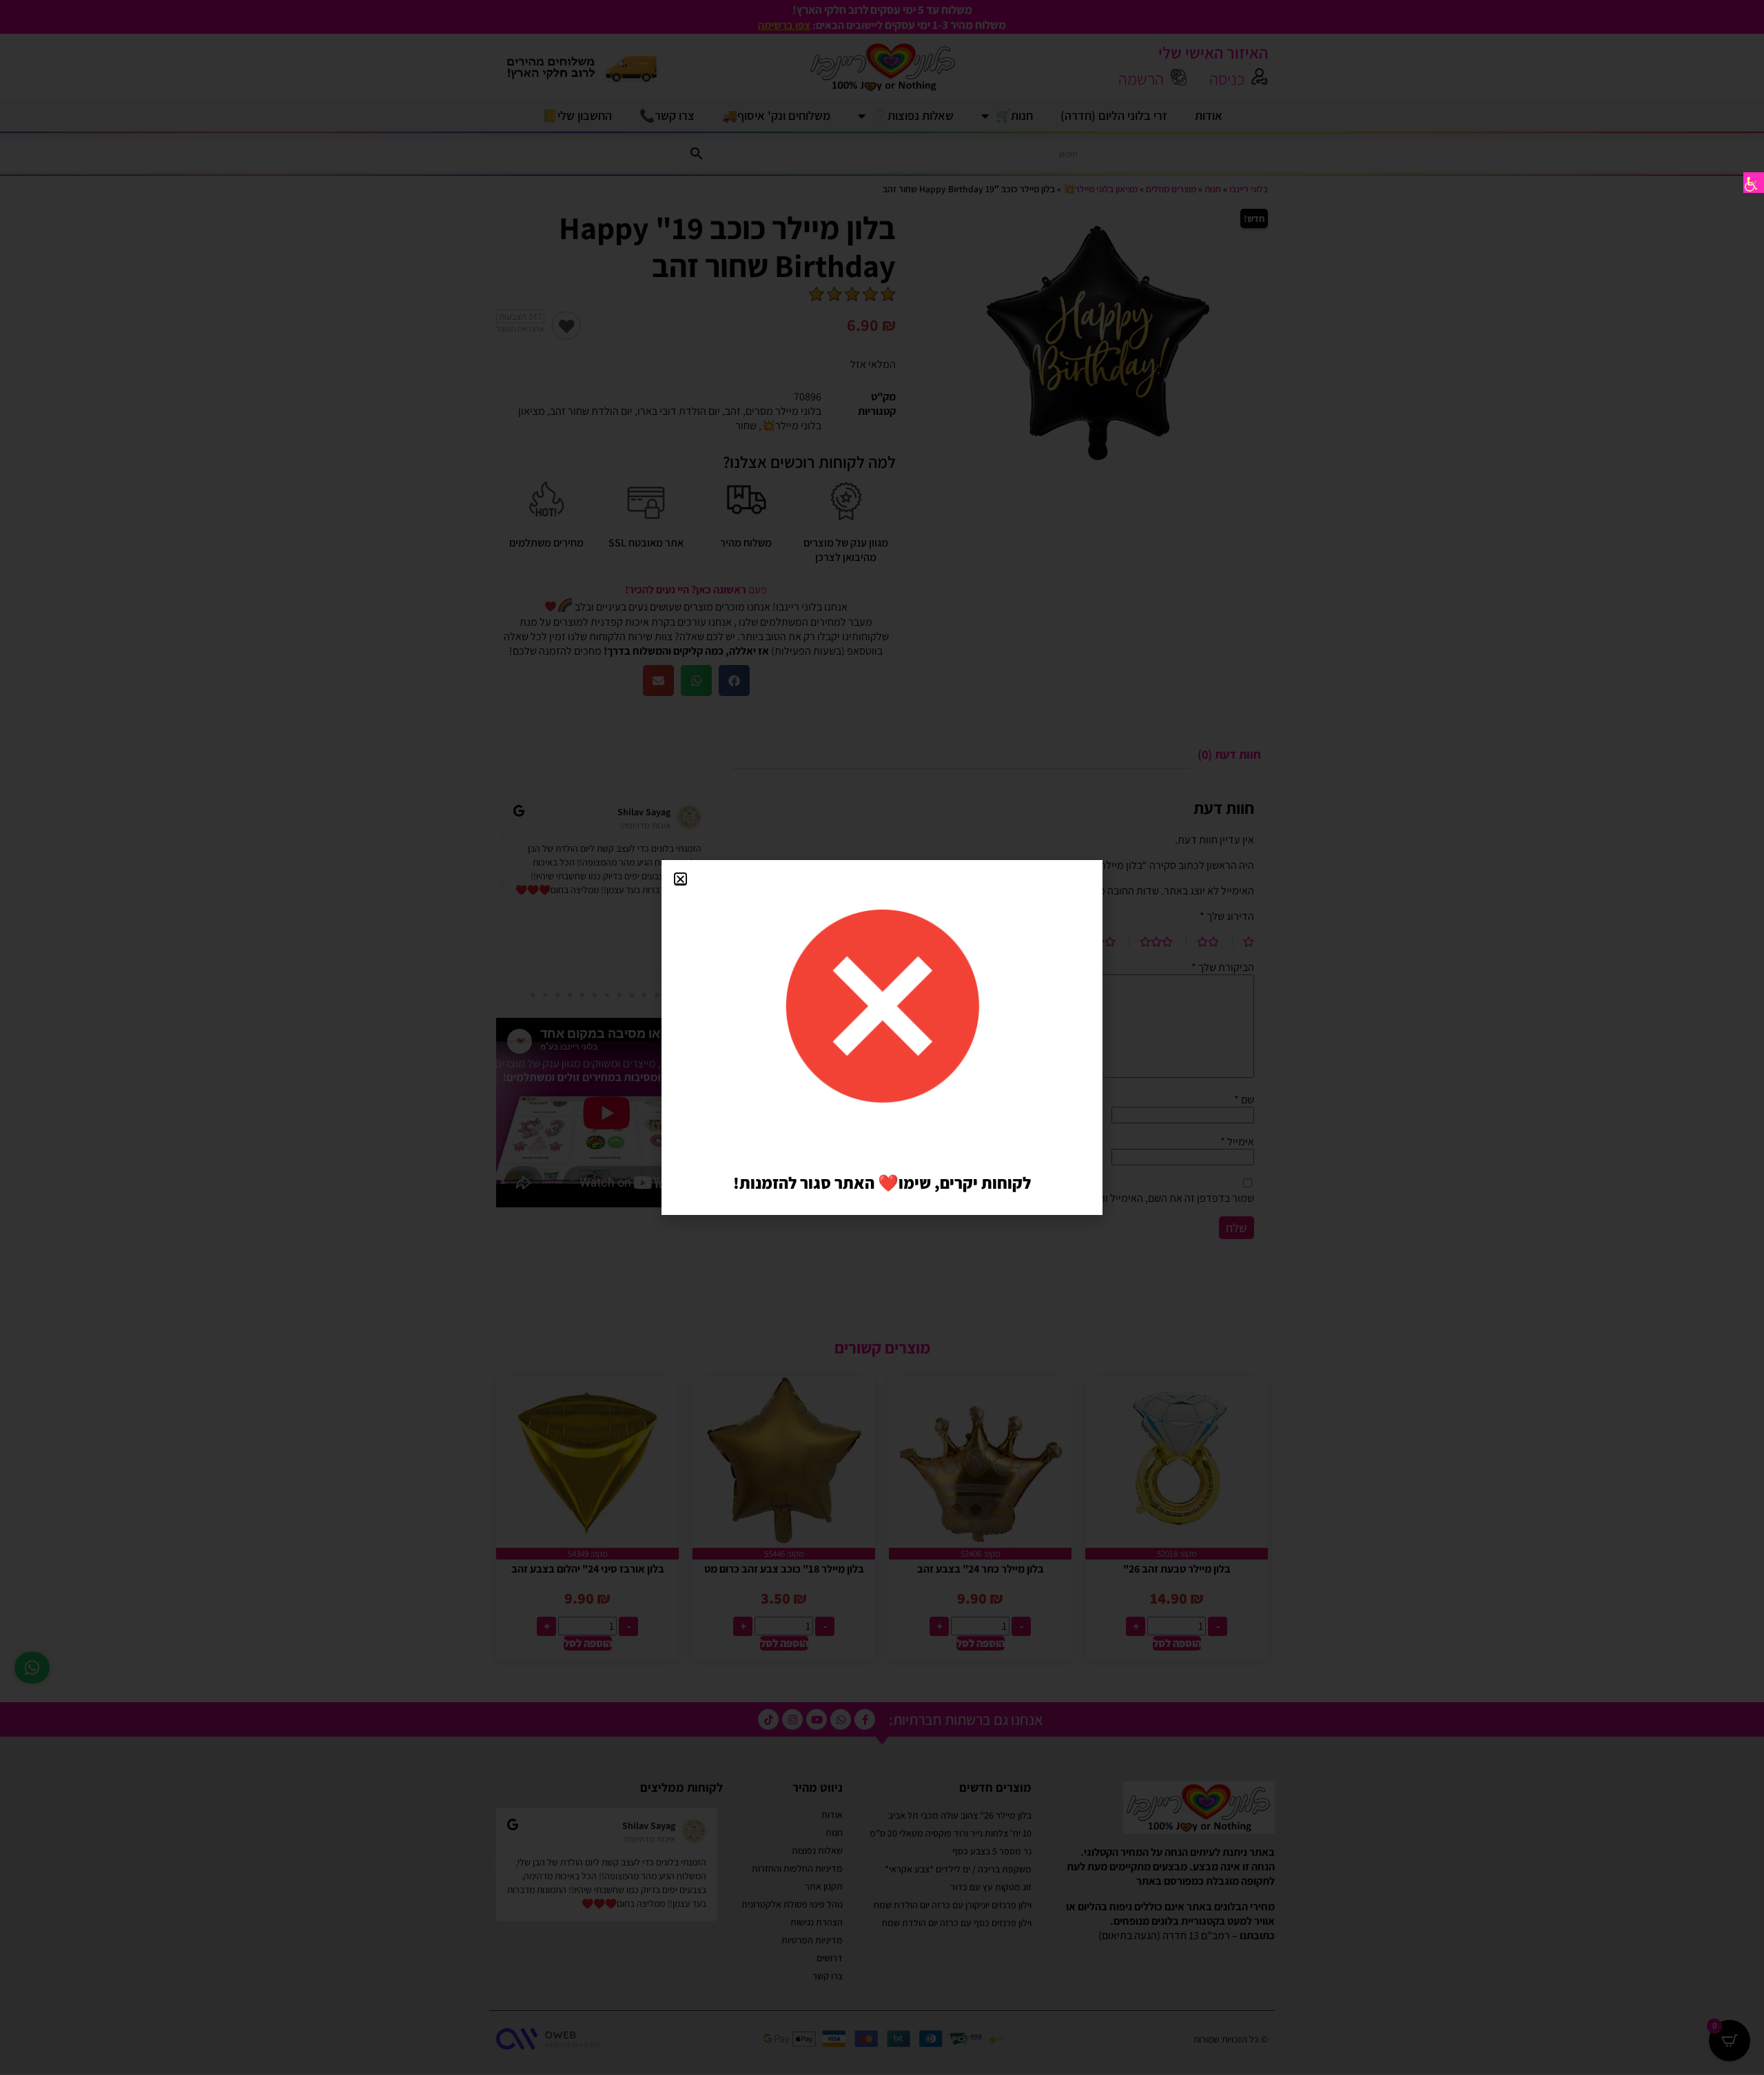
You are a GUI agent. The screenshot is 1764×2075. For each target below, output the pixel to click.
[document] (882, 1037)
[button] (680, 879)
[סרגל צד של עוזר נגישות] (1754, 183)
